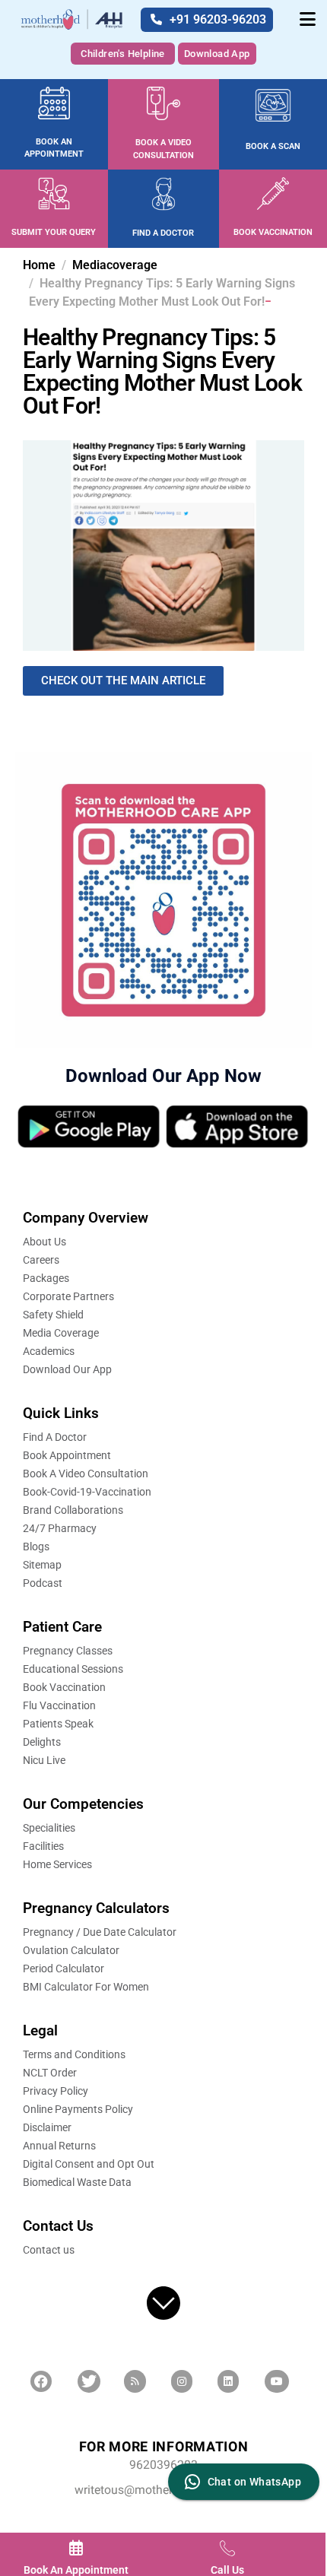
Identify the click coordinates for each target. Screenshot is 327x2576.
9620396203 (163, 2465)
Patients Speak (58, 1724)
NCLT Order (50, 2073)
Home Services (57, 1864)
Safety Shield (53, 1315)
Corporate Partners (68, 1296)
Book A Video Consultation (86, 1474)
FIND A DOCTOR (163, 233)
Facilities (43, 1846)
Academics (49, 1351)
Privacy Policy (56, 2091)
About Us (44, 1242)
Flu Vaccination (59, 1705)
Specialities (49, 1828)
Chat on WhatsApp (254, 2482)
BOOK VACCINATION (273, 232)
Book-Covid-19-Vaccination (87, 1492)
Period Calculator (63, 1968)
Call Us (227, 2570)
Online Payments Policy (78, 2109)
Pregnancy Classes (68, 1651)
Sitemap (42, 1565)
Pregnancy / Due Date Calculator (100, 1932)
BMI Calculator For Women (86, 1987)
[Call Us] (227, 2548)
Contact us (49, 2250)
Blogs (36, 1547)
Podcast (43, 1583)
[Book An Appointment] (76, 2548)
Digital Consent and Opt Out (89, 2164)
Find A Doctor (55, 1437)
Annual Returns (59, 2146)
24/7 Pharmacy (60, 1528)
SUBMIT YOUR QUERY (54, 232)
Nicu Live (44, 1760)
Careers (41, 1260)
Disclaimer (47, 2127)
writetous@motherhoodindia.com (164, 2490)
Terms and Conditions (74, 2054)
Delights (42, 1742)
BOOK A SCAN (273, 146)
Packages (46, 1278)
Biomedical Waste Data (77, 2182)
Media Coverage (61, 1333)
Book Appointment (67, 1455)
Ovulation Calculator (71, 1950)
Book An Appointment (76, 2570)
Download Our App (67, 1369)
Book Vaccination (64, 1687)
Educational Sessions (73, 1669)
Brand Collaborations (73, 1510)
